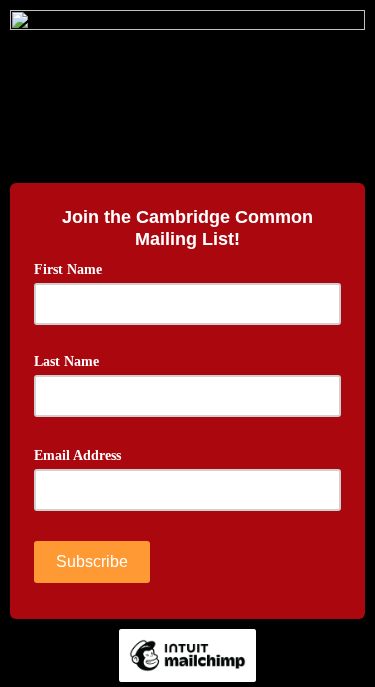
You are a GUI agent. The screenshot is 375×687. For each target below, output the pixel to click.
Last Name (66, 361)
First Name (68, 269)
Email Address (84, 453)
